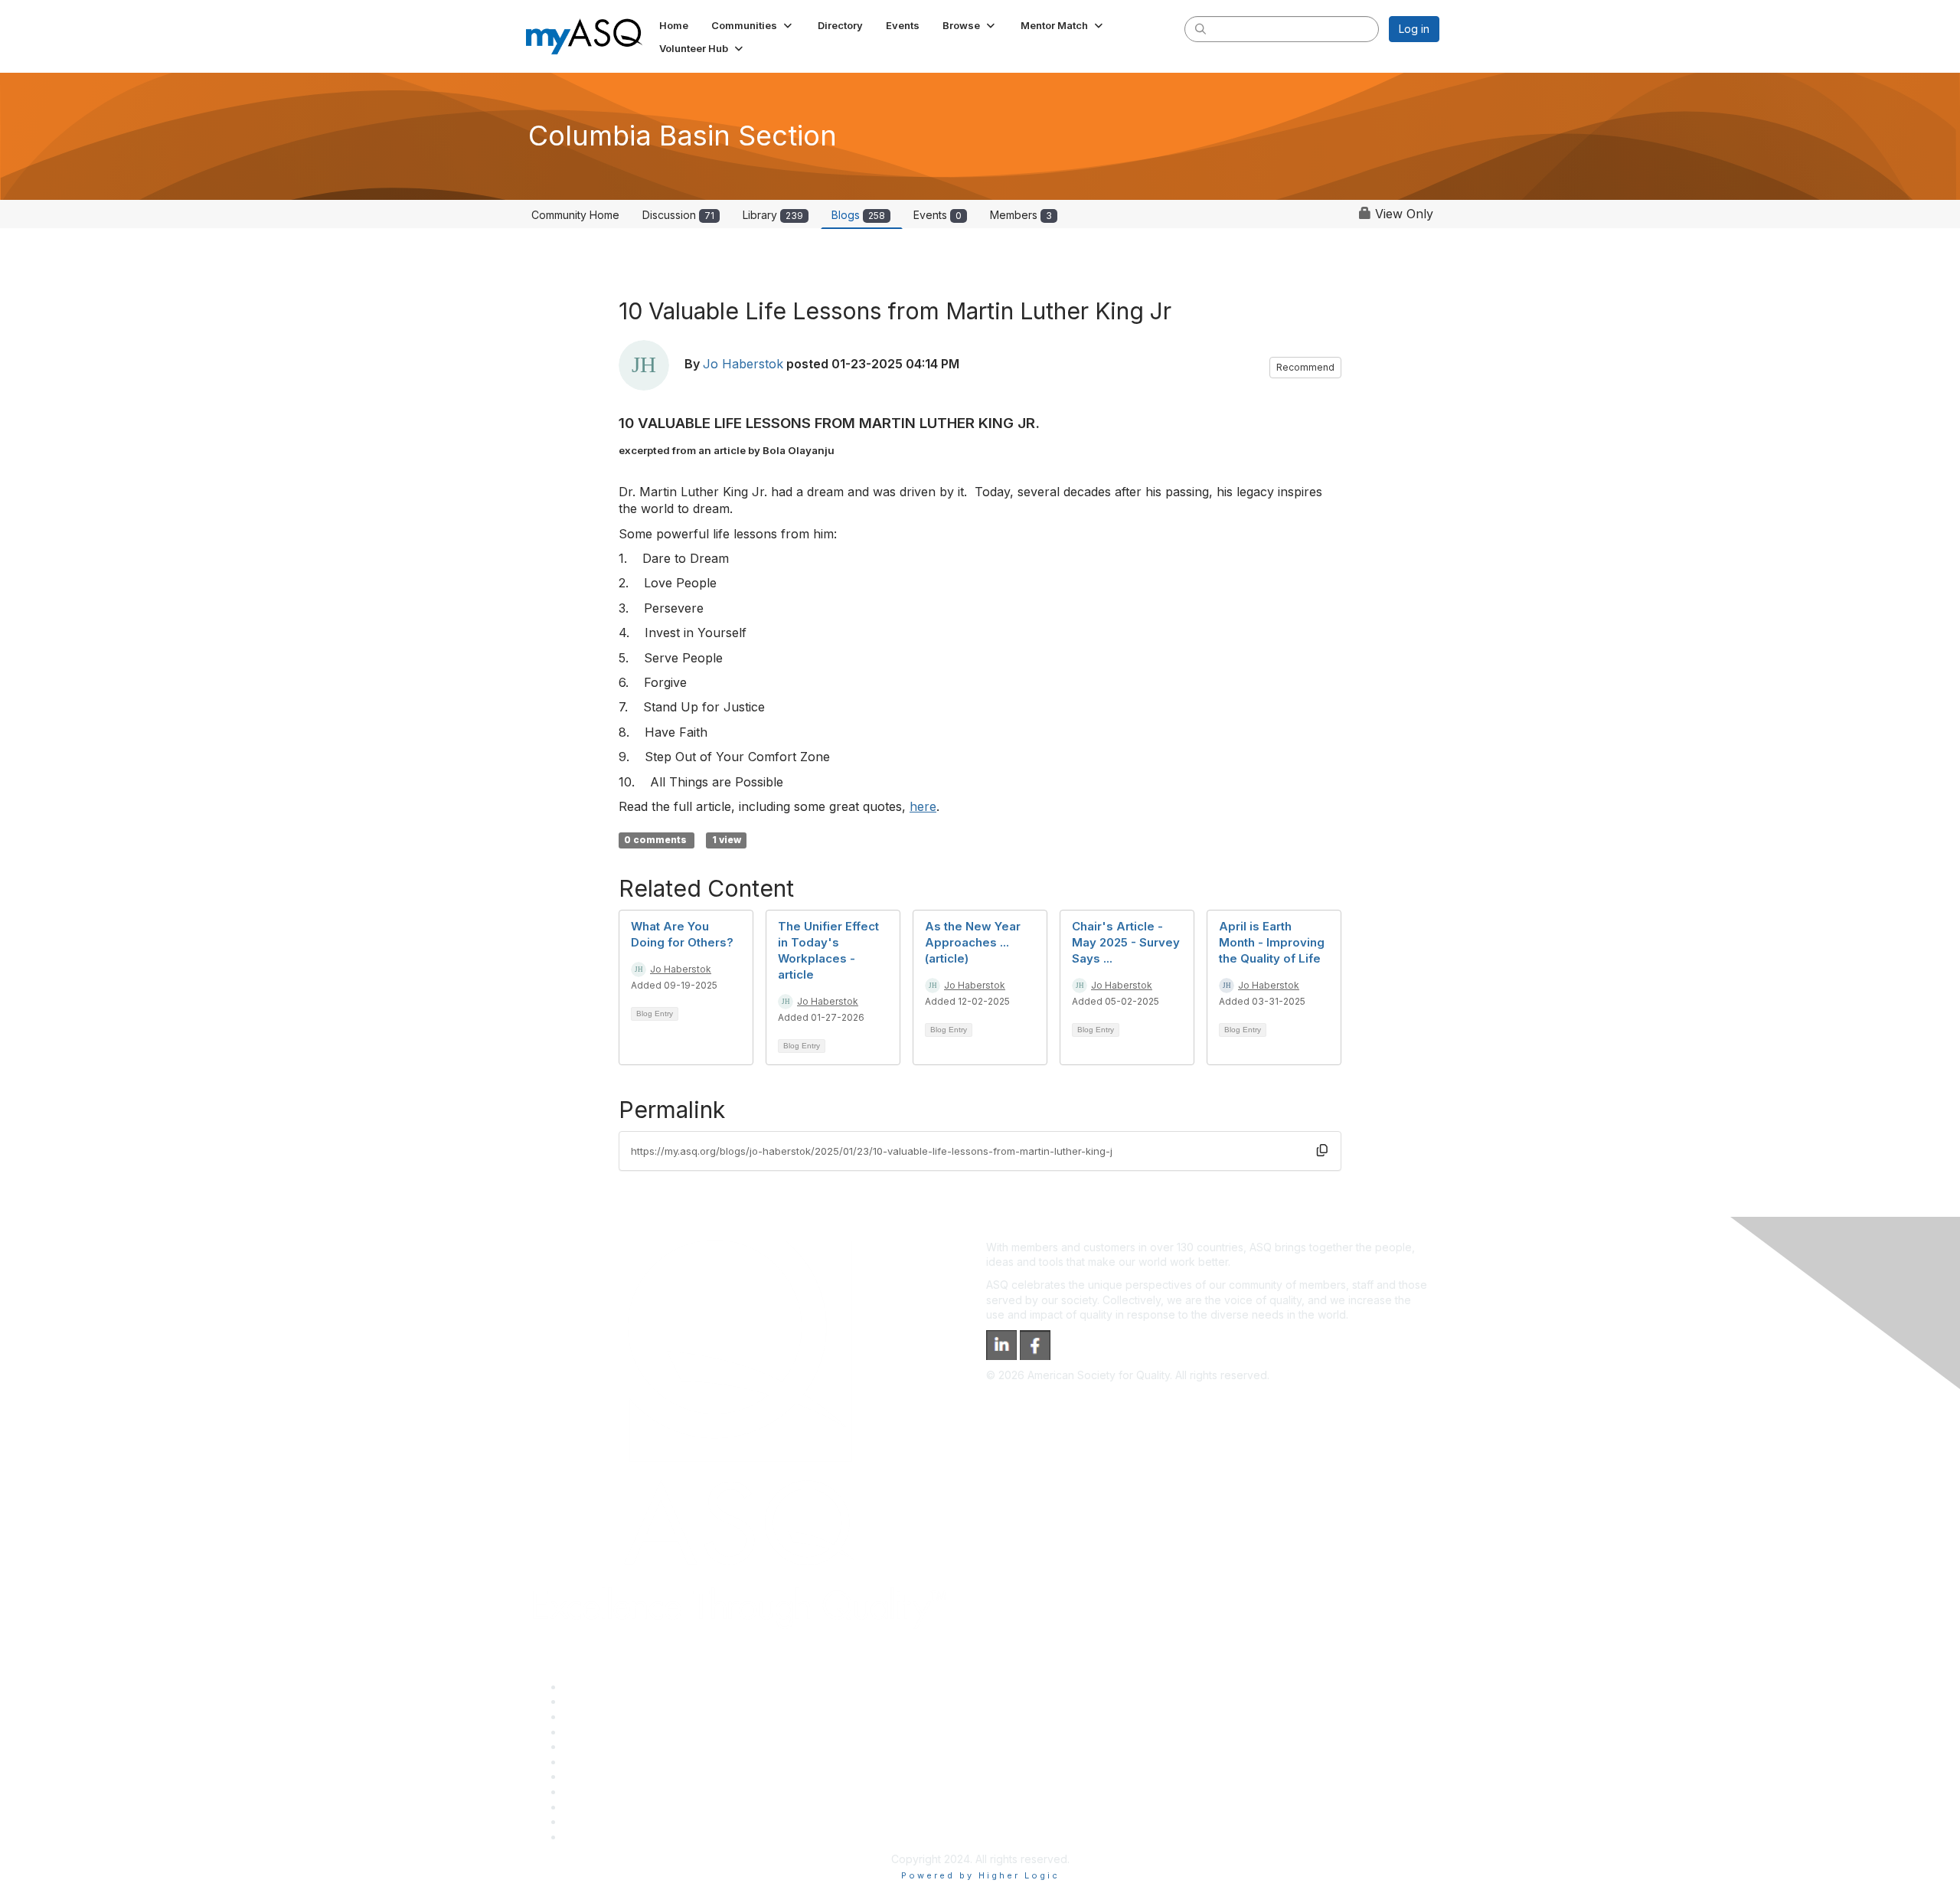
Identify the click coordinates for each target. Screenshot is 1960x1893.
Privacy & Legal (603, 1701)
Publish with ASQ (606, 1732)
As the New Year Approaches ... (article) (973, 942)
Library (773, 215)
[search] (1200, 28)
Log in (1414, 29)
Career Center (600, 1716)
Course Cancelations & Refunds (644, 1792)
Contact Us (591, 1776)
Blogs (858, 215)
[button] (753, 25)
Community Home (575, 215)
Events (938, 215)
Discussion (678, 215)
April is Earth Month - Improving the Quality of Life (1272, 942)
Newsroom (591, 1837)
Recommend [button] (1305, 367)
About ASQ (591, 1687)
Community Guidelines (619, 1746)
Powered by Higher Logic (980, 1875)
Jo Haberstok (743, 364)
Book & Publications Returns (634, 1762)
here (923, 806)
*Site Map (589, 1821)
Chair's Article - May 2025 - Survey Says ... (1126, 942)
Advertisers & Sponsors (623, 1807)
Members (1021, 215)
